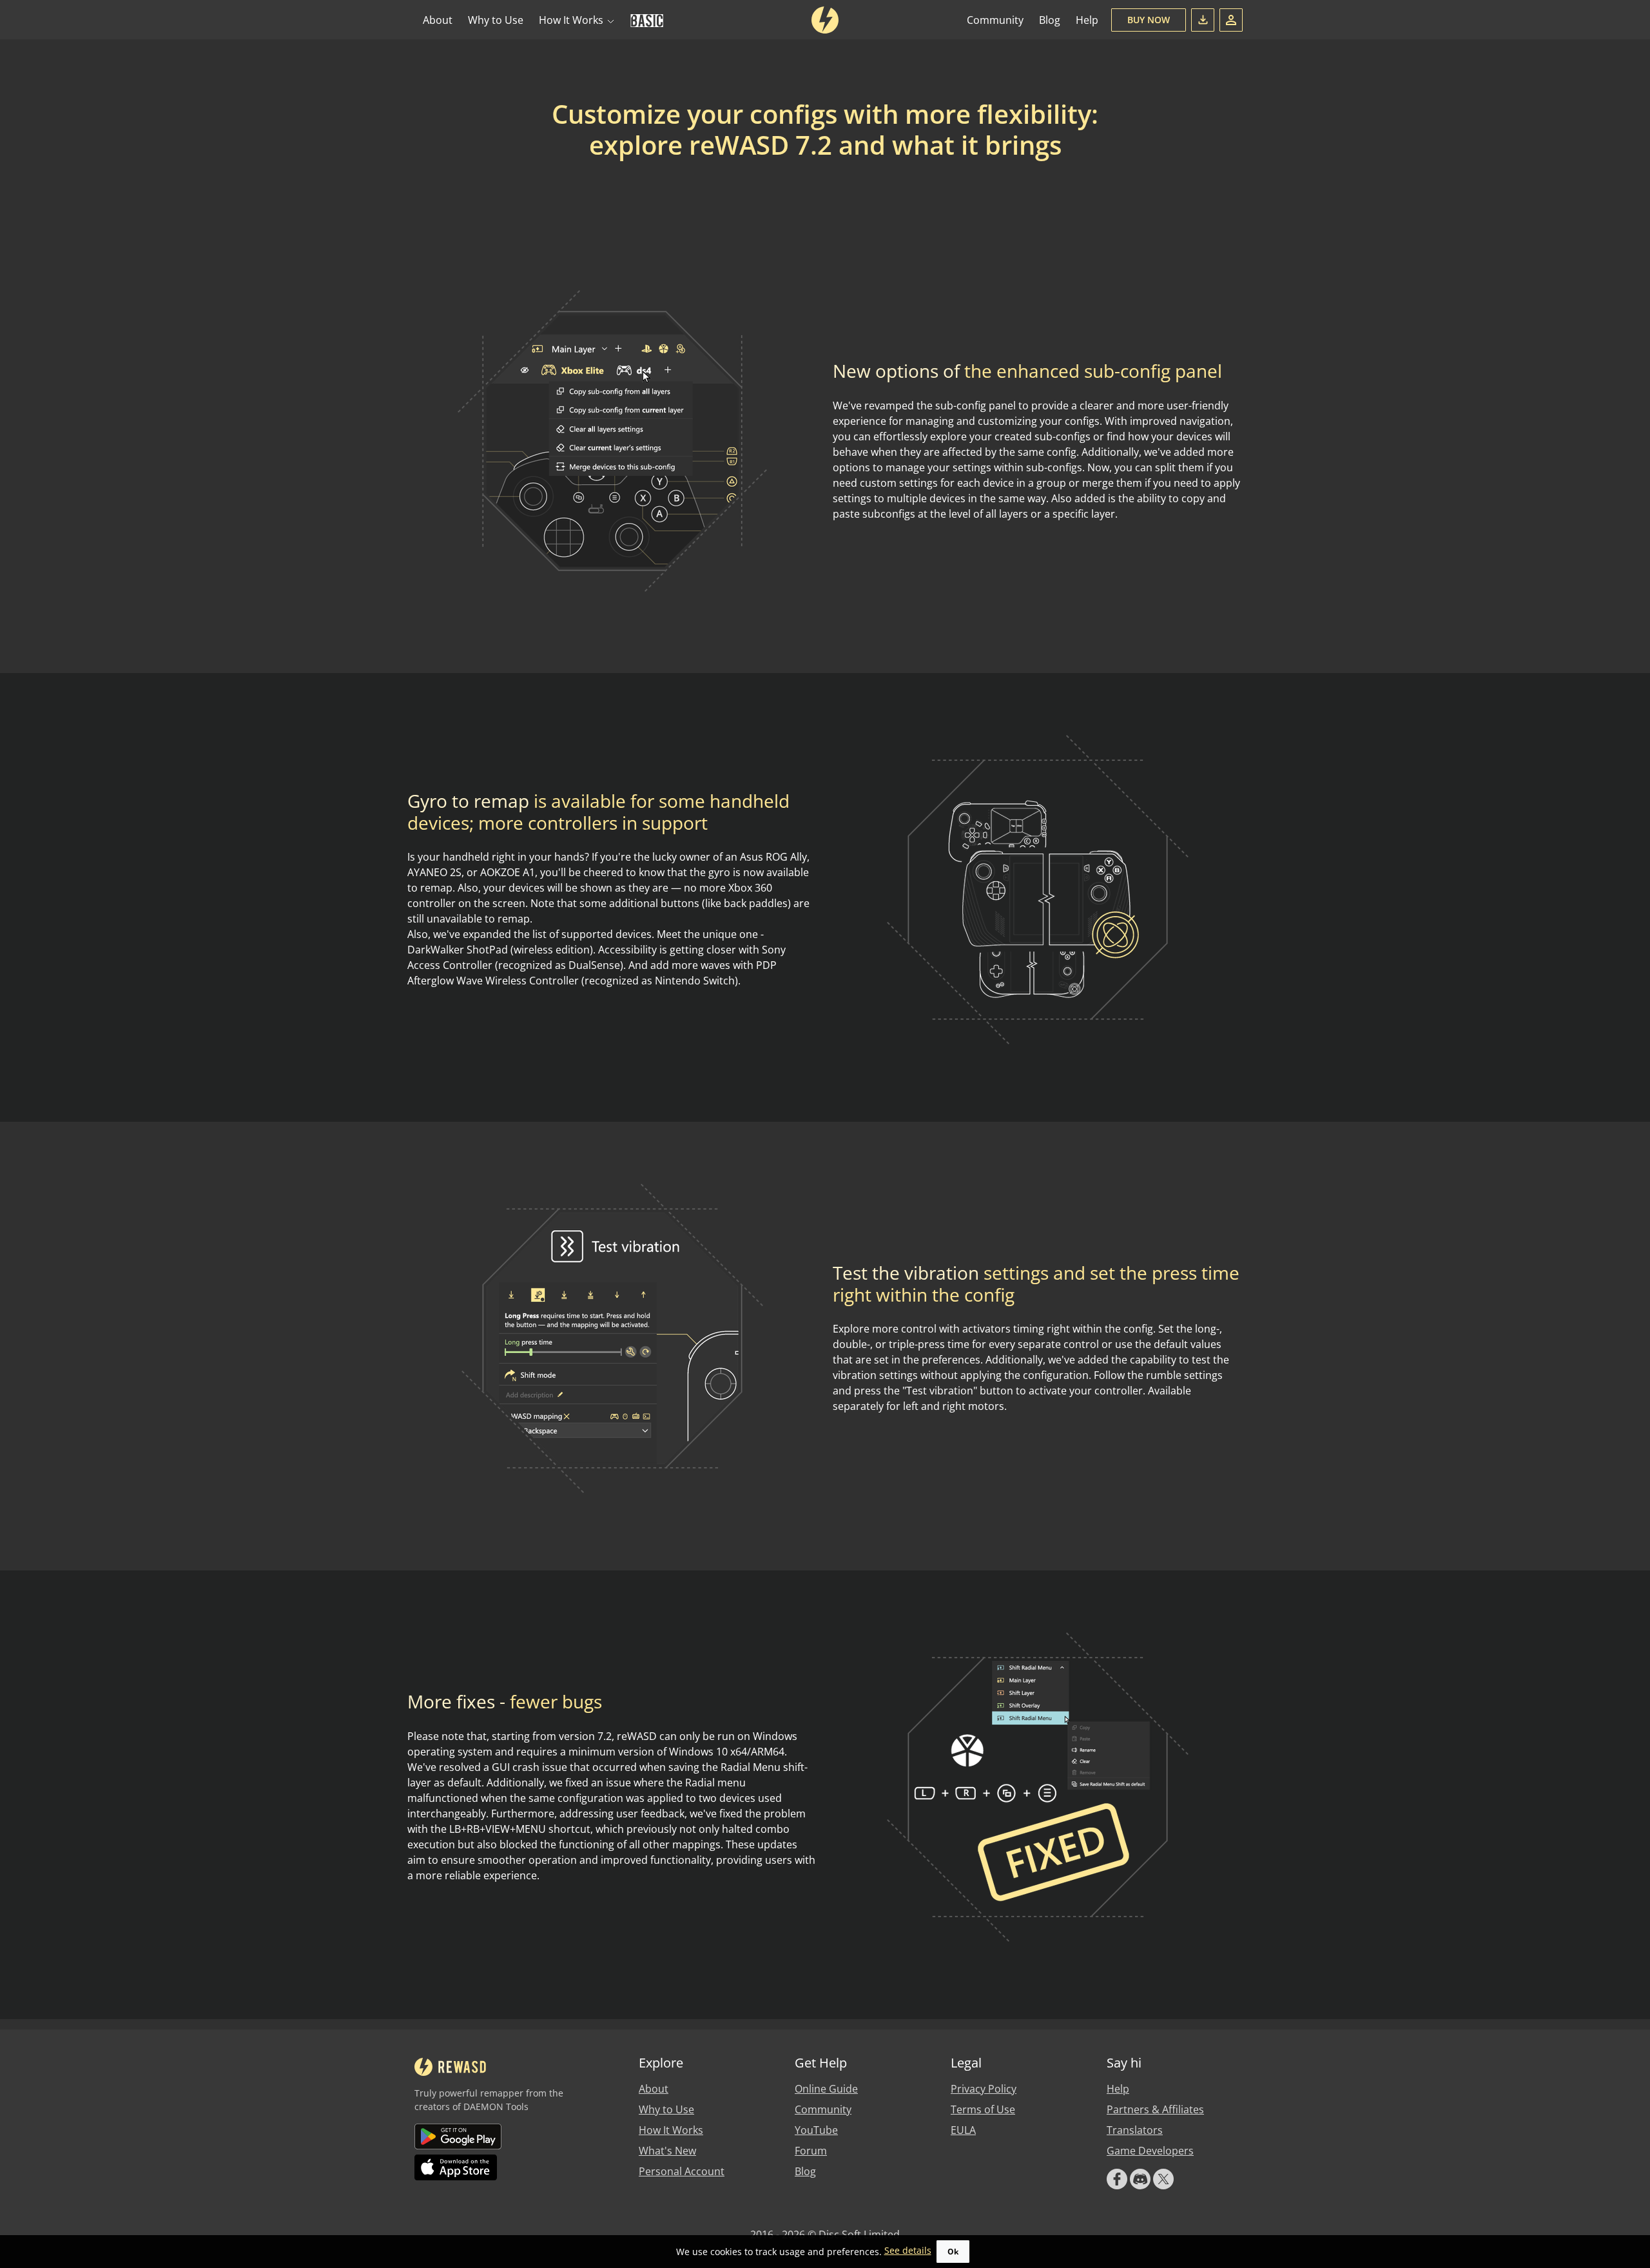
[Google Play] (458, 2136)
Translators (1135, 2130)
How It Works (671, 2130)
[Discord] (1140, 2179)
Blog (1050, 20)
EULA (963, 2130)
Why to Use (496, 20)
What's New (667, 2151)
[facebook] (1117, 2179)
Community (995, 20)
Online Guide (826, 2089)
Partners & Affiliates (1155, 2109)
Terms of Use (983, 2109)
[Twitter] (1163, 2179)
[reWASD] (825, 20)
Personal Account (682, 2171)
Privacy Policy (984, 2089)
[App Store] (458, 2167)
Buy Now (1149, 20)
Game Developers (1150, 2151)
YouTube (816, 2130)
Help (1087, 20)
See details (908, 2250)
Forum (811, 2151)
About (438, 20)
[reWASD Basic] (647, 20)
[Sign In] (1231, 20)
